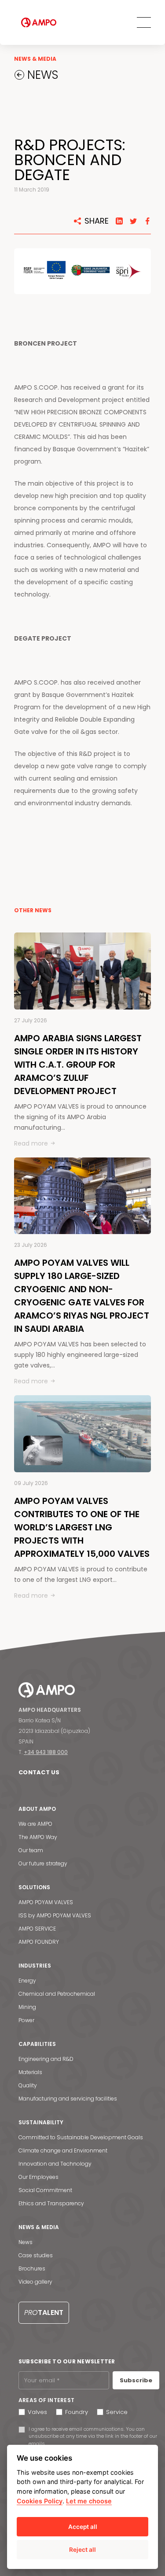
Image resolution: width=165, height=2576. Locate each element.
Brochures (32, 2268)
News (26, 2242)
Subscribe (136, 2380)
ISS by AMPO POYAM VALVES (55, 1915)
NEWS (41, 75)
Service (117, 2412)
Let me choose (89, 2501)
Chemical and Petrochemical (57, 1994)
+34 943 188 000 (46, 1752)
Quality (28, 2085)
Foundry (77, 2412)
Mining (27, 2007)
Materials (30, 2072)
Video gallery (35, 2282)
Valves (37, 2412)
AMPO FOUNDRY (39, 1942)
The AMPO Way (38, 1837)
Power (26, 2020)
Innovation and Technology (55, 2164)
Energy (27, 1981)
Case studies (36, 2255)
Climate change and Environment (63, 2150)
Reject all (82, 2550)
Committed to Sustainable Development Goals (81, 2137)
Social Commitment (45, 2190)
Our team (31, 1850)
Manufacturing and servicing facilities (68, 2099)
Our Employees (38, 2177)
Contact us (39, 1772)
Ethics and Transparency (51, 2203)
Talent (44, 2313)
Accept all (83, 2527)
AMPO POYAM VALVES (46, 1902)
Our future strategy (43, 1863)
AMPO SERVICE (37, 1929)
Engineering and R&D (46, 2059)
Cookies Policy (40, 2501)
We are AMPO (35, 1824)
